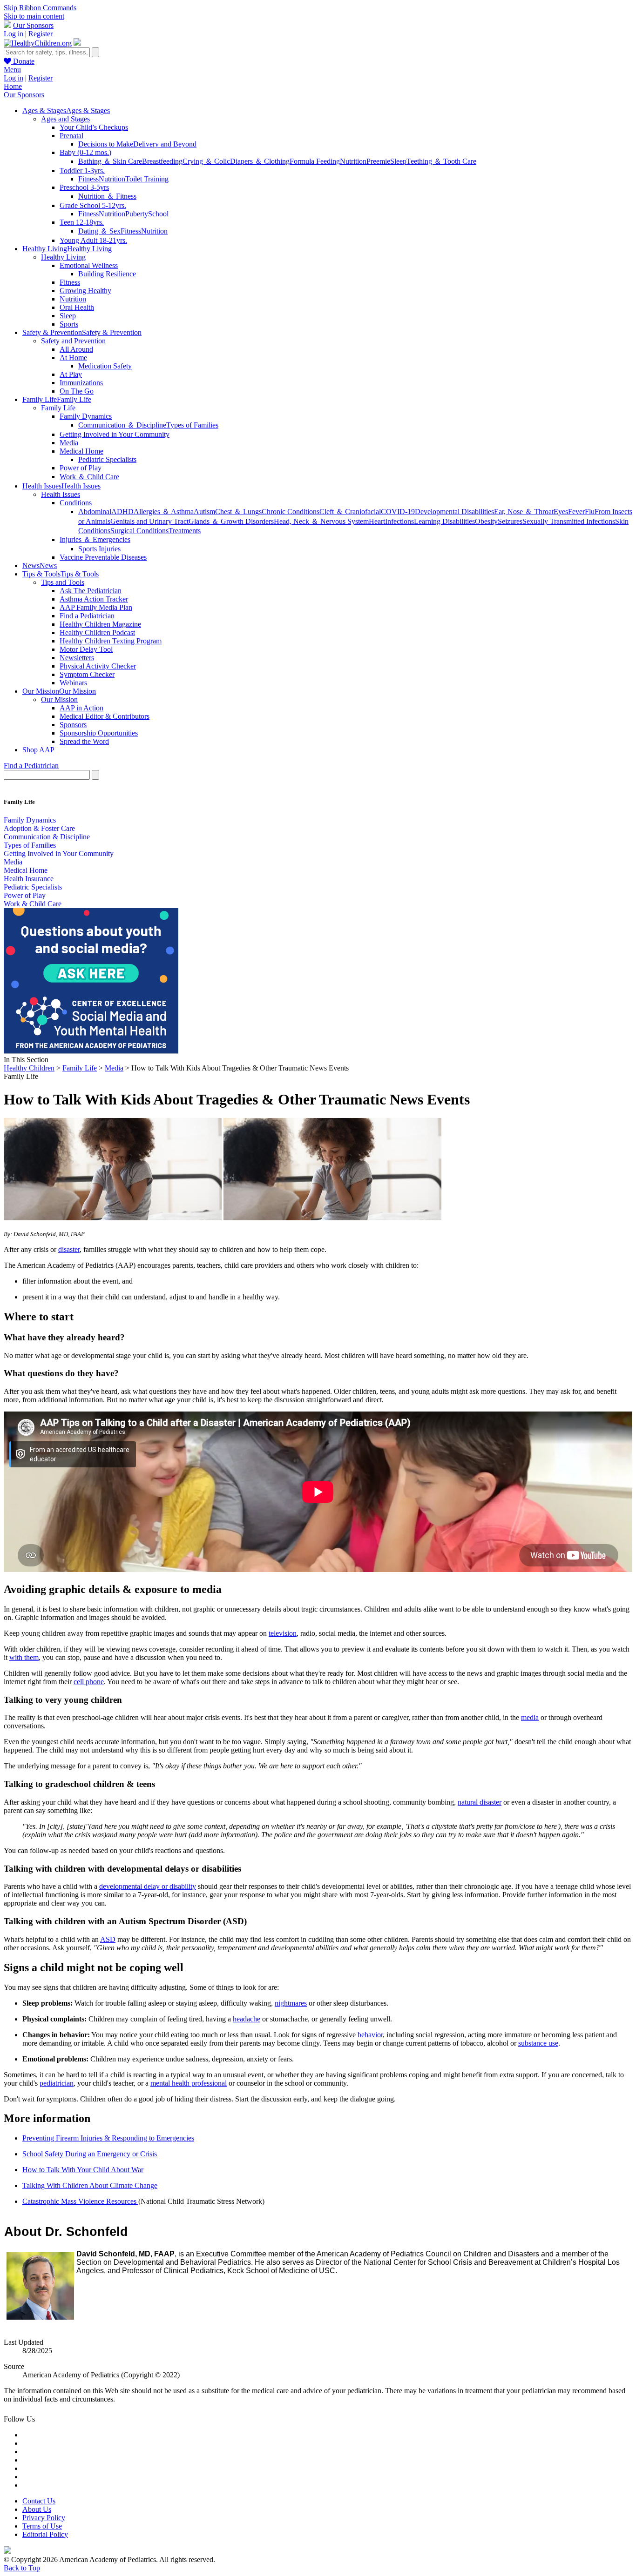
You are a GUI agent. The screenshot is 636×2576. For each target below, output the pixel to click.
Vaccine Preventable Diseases (103, 557)
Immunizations (81, 383)
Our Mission (59, 699)
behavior (370, 2035)
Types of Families (192, 425)
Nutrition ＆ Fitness (107, 196)
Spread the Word (84, 741)
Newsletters (77, 658)
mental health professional (189, 2083)
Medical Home (81, 451)
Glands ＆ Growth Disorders (231, 521)
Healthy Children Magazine (100, 624)
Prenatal (71, 136)
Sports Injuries (99, 549)
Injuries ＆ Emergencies (95, 539)
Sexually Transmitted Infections (569, 521)
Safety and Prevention (73, 341)
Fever (576, 512)
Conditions (76, 503)
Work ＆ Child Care (89, 477)
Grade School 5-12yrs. (93, 205)
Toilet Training (147, 179)
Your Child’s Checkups (94, 127)
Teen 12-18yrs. (82, 222)
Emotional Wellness (89, 265)
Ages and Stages (65, 119)
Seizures (510, 521)
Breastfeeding (162, 161)
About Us (37, 2509)
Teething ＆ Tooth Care (441, 161)
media (530, 1717)
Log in (14, 34)
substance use (538, 2043)
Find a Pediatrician (87, 616)
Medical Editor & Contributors (105, 716)
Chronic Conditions (291, 512)
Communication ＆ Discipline (122, 425)
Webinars (73, 683)
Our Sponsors (33, 25)
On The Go (77, 391)
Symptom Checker (87, 674)
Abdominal (95, 512)
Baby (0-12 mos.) (85, 152)
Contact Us (39, 2501)
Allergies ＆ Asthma (164, 512)
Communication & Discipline (47, 837)
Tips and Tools (63, 582)
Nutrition (353, 161)
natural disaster (480, 1802)
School (158, 214)
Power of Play (81, 468)
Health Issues (61, 494)
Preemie (378, 161)
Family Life (58, 408)
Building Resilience (107, 274)
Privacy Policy (44, 2518)
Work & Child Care (33, 904)
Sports (69, 324)
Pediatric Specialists (107, 459)
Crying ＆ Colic (206, 161)
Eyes (561, 512)
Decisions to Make (106, 144)
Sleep (398, 161)
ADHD (122, 512)
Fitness (88, 179)
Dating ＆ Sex (99, 231)
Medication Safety (105, 366)
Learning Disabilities (444, 521)
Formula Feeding (315, 161)
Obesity (486, 521)
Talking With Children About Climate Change (90, 2185)
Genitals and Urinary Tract (149, 521)
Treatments (185, 531)
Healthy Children (29, 1068)
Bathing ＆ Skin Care (110, 161)
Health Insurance (29, 879)
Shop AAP (38, 750)
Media (69, 443)
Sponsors (73, 725)
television (283, 1633)
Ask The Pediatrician (91, 591)
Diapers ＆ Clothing (260, 161)
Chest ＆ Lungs (238, 512)
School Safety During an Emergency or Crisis (90, 2154)
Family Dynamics (86, 416)
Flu (590, 512)
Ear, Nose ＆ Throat (524, 512)
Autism (204, 512)
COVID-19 (398, 512)
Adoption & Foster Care (39, 828)
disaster (69, 1249)
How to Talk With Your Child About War (83, 2170)
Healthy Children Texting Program (111, 641)
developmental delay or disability (148, 1886)
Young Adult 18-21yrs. (93, 240)
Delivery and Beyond (165, 144)
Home (13, 86)
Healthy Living (63, 257)
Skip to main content (34, 16)
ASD (108, 1939)
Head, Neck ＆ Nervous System (321, 521)
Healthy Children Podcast (97, 632)
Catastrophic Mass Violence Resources (80, 2201)
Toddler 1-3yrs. (82, 171)
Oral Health (77, 307)
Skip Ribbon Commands (40, 8)
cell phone (89, 1682)
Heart (377, 521)
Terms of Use (42, 2526)
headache (247, 2019)
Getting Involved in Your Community (115, 434)
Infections (399, 521)
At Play (71, 374)
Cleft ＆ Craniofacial (350, 512)
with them (24, 1657)
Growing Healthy (85, 291)
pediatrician (57, 2083)
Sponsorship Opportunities (99, 733)
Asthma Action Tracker (94, 599)
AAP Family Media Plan (96, 607)
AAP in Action (81, 708)
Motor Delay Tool (86, 649)
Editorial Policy (45, 2534)
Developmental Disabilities (454, 512)
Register (41, 34)
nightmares (291, 2003)
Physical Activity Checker (98, 666)
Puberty (137, 214)
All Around (76, 349)
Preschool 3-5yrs (84, 187)
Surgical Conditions (139, 531)
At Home (73, 358)
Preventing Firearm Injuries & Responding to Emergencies (108, 2138)
